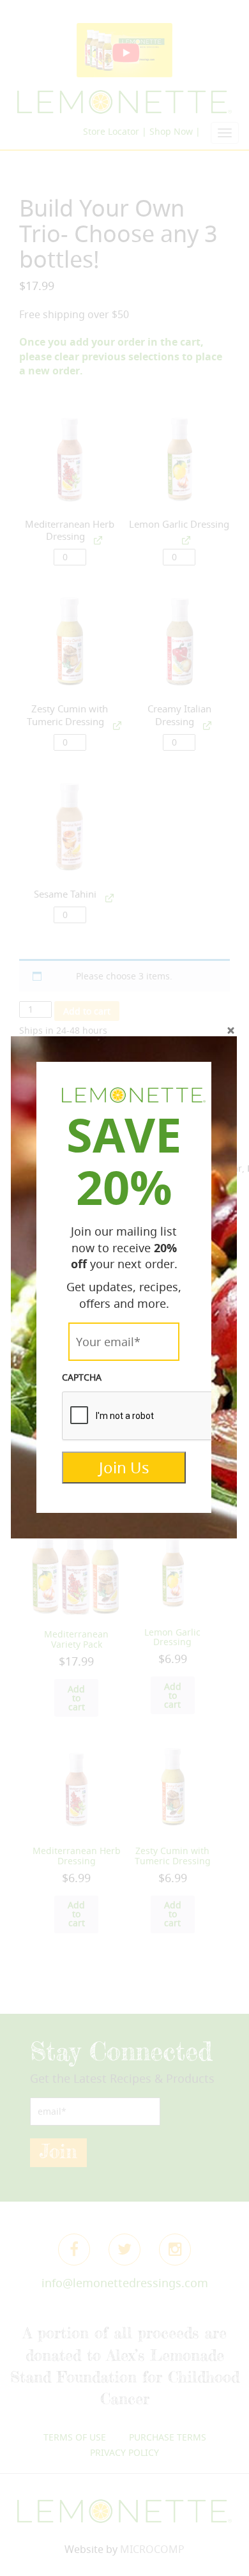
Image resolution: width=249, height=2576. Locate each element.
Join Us (124, 1468)
